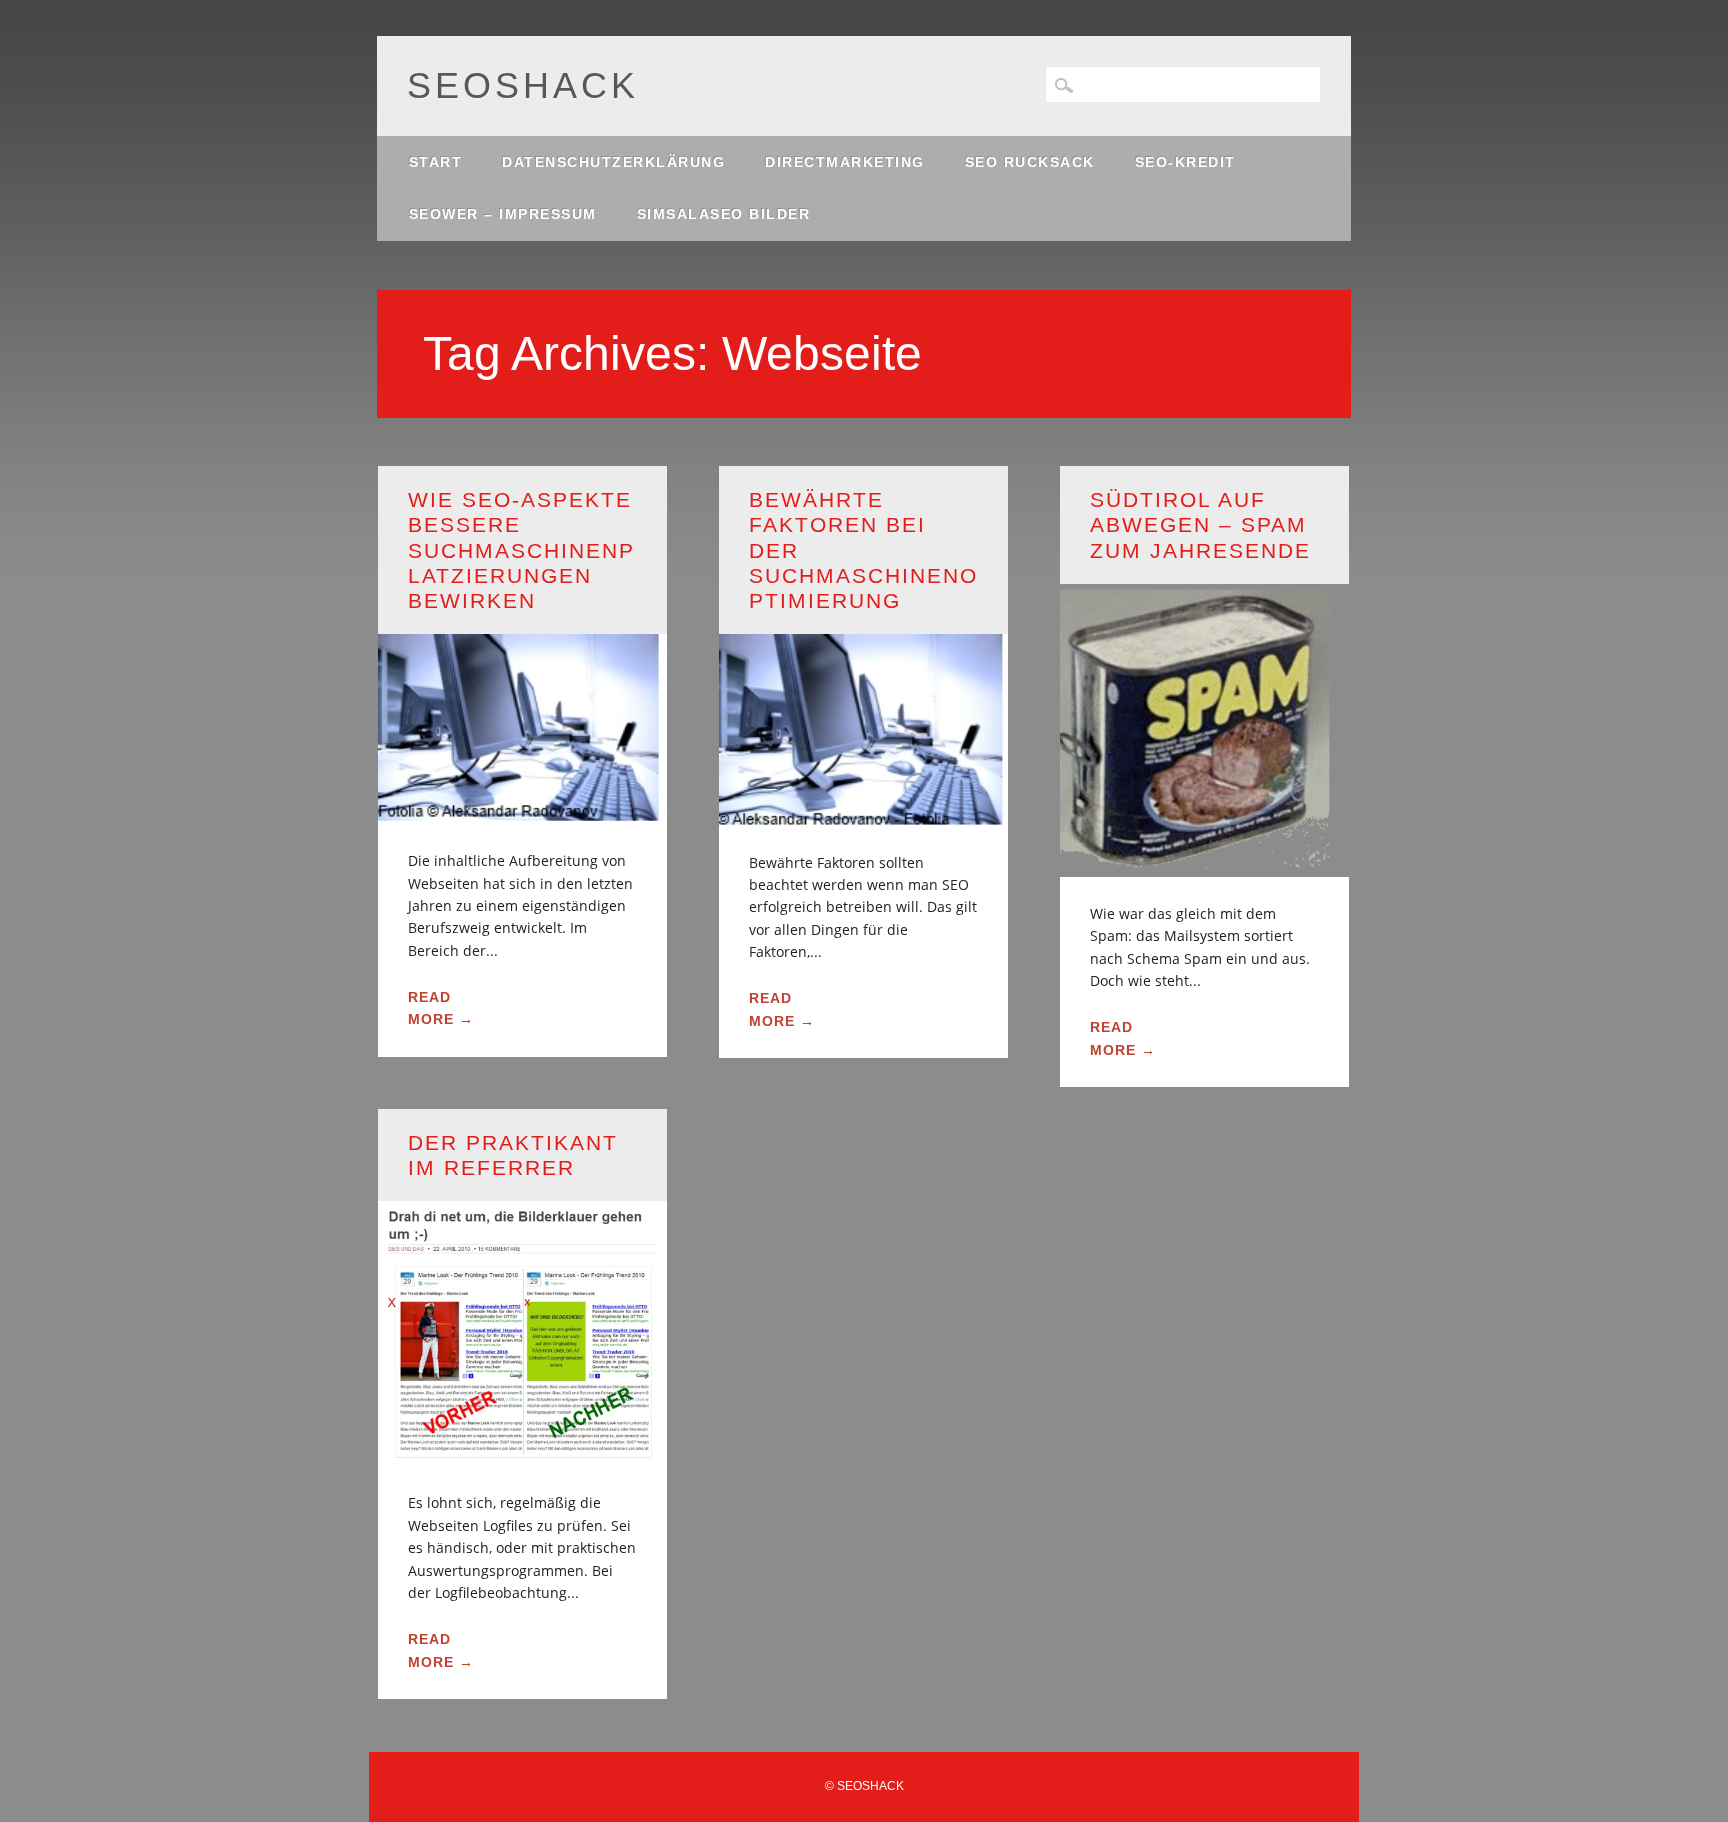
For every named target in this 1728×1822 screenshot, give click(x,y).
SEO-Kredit (1185, 162)
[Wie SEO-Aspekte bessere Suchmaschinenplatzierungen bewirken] (522, 812)
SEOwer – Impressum (503, 214)
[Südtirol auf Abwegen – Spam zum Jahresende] (1204, 864)
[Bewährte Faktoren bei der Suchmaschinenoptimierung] (863, 813)
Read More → (441, 1008)
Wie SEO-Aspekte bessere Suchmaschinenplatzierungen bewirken (521, 550)
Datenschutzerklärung (613, 162)
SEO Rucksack (1030, 162)
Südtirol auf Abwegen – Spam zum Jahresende (1200, 524)
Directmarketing (845, 162)
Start (436, 162)
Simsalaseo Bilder (724, 214)
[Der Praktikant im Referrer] (522, 1454)
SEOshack (523, 85)
